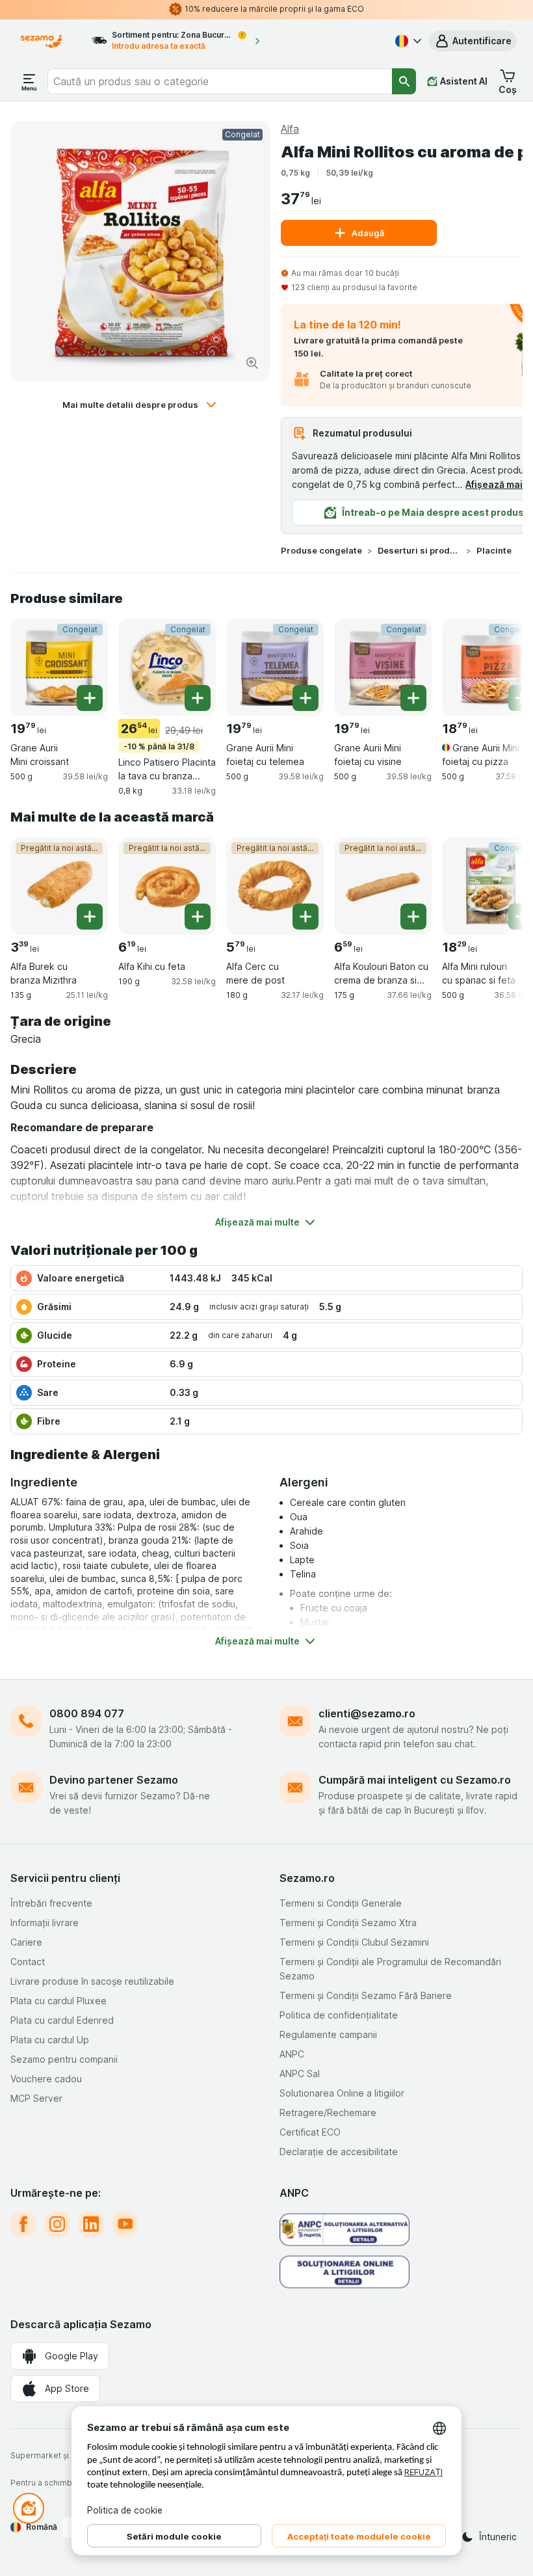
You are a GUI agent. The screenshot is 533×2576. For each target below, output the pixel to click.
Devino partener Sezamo (114, 1780)
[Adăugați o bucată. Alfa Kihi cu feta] (198, 917)
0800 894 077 (87, 1713)
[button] (473, 41)
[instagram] (57, 2224)
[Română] (407, 41)
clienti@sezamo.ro (367, 1713)
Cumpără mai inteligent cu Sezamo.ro (415, 1780)
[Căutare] (404, 81)
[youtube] (125, 2224)
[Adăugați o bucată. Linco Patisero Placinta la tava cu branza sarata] (198, 698)
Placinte (494, 550)
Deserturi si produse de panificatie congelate (419, 550)
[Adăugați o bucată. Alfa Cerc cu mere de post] (305, 917)
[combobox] (220, 81)
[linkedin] (91, 2224)
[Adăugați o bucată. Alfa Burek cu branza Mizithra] (90, 917)
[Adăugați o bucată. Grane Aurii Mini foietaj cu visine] (413, 698)
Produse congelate (321, 550)
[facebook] (23, 2224)
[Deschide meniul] (29, 81)
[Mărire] (252, 363)
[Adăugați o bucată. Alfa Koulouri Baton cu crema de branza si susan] (413, 917)
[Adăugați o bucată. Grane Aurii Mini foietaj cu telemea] (305, 698)
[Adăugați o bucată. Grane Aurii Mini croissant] (90, 698)
